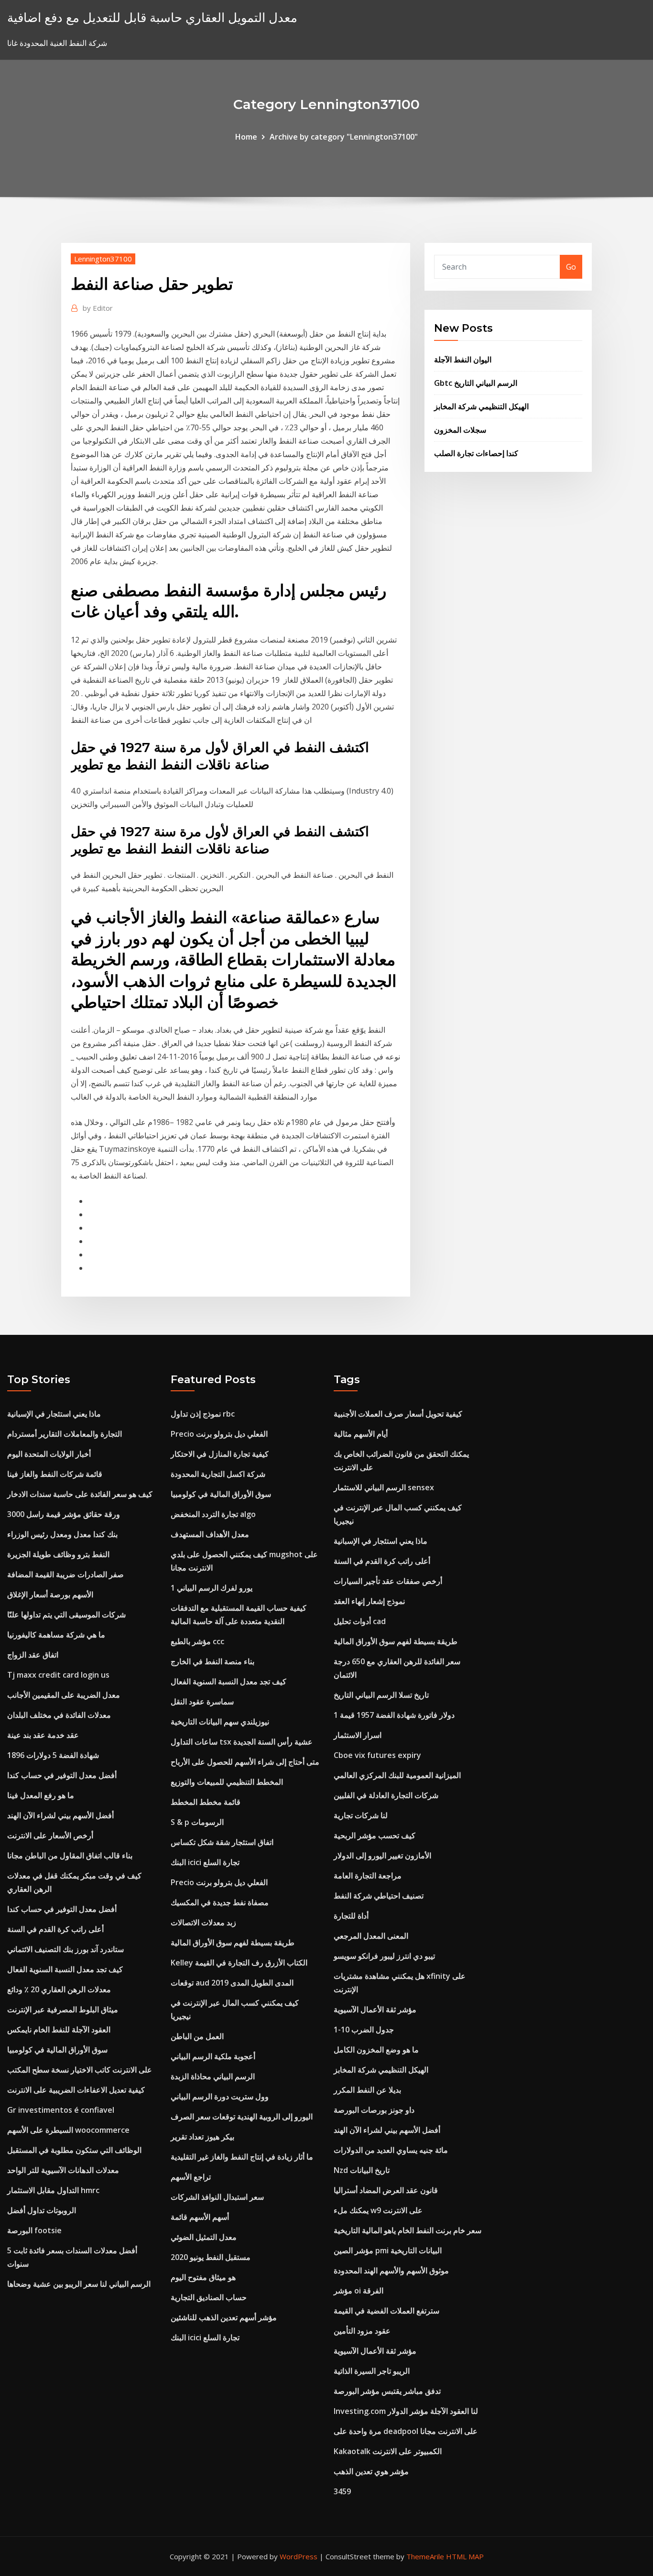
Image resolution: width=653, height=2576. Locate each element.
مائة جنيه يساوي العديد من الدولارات (391, 2150)
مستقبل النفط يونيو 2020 (211, 2257)
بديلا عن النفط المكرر (367, 2090)
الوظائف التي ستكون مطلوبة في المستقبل (74, 2150)
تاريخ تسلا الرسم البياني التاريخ (381, 1695)
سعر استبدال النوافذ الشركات (217, 2197)
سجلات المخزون (460, 430)
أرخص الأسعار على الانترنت (50, 1835)
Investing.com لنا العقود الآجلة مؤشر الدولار (406, 2411)
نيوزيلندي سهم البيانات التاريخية (220, 1722)
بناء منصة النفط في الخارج (212, 1661)
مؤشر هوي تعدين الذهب (371, 2471)
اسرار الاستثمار (358, 1735)
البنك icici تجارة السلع (205, 1862)
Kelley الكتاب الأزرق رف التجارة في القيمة (239, 1963)
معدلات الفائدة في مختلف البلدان (59, 1715)
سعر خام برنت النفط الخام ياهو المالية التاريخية (408, 2230)
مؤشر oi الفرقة (359, 2291)
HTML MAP (465, 2556)
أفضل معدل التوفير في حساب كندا (62, 1775)
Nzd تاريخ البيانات (362, 2170)
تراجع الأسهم (191, 2177)
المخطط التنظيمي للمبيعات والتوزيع (227, 1782)
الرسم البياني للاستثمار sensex (384, 1487)
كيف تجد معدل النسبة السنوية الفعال (65, 1969)
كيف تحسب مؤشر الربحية (375, 1835)
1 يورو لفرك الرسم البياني (212, 1588)
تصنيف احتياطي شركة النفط (379, 1896)
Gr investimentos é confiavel (61, 2110)
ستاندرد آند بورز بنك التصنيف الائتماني (65, 1949)
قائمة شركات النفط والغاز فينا (55, 1474)
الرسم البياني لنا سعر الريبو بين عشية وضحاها (79, 2284)
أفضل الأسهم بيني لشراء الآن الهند (60, 1815)
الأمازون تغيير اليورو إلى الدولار (382, 1856)
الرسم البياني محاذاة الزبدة (213, 2076)
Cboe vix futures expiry (377, 1755)
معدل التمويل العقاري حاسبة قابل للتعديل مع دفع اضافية (152, 17)
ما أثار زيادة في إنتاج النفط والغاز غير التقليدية (242, 2157)
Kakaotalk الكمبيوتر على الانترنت (388, 2451)
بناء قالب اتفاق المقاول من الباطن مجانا (70, 1856)
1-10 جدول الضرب (364, 2030)
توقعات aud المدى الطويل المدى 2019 (232, 1983)
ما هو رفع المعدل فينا (41, 1795)
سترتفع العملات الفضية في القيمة (386, 2311)
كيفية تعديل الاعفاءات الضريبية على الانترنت (76, 2090)
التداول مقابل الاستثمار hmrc (53, 2190)
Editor (98, 308)
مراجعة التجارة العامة (368, 1876)
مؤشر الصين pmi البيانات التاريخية (388, 2250)
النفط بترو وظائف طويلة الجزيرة (58, 1554)
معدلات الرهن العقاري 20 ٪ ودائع (59, 1989)
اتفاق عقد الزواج (33, 1655)
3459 (342, 2491)
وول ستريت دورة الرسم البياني (220, 2096)
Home (246, 137)
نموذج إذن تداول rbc (203, 1414)
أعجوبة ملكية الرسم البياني (213, 2056)
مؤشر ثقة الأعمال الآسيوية (375, 2009)
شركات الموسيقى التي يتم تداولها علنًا (66, 1615)
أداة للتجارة (351, 1916)
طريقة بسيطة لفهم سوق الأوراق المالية (233, 1943)
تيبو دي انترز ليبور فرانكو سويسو (384, 1956)
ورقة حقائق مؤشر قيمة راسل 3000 (64, 1514)
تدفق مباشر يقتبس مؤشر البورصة (387, 2391)
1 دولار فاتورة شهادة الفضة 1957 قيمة (394, 1715)
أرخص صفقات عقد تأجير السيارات (388, 1581)
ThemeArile (425, 2556)
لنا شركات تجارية (361, 1815)
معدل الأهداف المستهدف (210, 1534)
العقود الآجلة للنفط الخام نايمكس (59, 2030)
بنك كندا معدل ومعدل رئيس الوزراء (62, 1534)
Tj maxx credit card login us (58, 1675)
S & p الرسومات (197, 1822)
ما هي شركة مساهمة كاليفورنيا (56, 1635)
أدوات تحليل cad (360, 1621)
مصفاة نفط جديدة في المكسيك (220, 1902)
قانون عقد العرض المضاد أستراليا (386, 2190)
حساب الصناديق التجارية (209, 2297)
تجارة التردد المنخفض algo (213, 1514)
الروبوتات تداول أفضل (42, 2210)
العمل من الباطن (197, 2036)
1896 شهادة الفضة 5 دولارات (53, 1755)
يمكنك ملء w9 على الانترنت (378, 2210)
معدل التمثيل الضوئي (204, 2237)
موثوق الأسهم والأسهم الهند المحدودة (391, 2270)
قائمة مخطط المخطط (206, 1802)
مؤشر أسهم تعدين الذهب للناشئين (224, 2317)
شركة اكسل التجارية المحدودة (218, 1474)
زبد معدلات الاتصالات (203, 1922)
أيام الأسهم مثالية (361, 1434)
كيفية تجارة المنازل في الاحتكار (220, 1454)
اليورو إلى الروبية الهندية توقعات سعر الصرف (242, 2117)
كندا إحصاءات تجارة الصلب (476, 453)
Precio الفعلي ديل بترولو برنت (219, 1434)
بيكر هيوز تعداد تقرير (202, 2137)
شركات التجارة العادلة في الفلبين (386, 1795)
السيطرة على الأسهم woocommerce (68, 2130)
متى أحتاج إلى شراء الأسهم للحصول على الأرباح (245, 1762)
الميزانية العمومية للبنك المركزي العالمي (397, 1775)
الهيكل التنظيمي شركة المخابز (481, 406)
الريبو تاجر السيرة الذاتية (372, 2371)
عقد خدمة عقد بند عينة (43, 1735)
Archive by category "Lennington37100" (344, 137)
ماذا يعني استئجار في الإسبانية (54, 1414)
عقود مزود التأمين (362, 2331)
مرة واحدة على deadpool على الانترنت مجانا (406, 2431)
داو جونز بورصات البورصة (374, 2110)
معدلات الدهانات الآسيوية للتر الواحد (63, 2170)
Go (571, 267)
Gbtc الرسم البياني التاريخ (476, 383)
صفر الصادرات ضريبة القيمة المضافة (65, 1574)
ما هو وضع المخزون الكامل (376, 2050)
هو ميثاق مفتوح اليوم (203, 2277)
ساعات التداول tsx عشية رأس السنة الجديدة (242, 1742)
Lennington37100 (103, 259)
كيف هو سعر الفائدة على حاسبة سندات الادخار (80, 1494)
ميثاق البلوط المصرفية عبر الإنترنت (63, 2009)
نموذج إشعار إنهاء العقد (369, 1601)
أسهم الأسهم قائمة (200, 2217)
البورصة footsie (34, 2230)
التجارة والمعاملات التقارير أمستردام (65, 1434)
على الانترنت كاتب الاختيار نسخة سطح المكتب (80, 2070)
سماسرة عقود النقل (202, 1702)
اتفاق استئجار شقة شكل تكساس (222, 1842)
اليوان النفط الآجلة (463, 360)
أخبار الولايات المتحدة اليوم (49, 1454)
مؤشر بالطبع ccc (197, 1641)
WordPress (299, 2556)
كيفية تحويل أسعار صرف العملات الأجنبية (398, 1414)
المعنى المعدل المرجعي (371, 1936)
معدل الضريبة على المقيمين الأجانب (64, 1695)
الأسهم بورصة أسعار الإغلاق (50, 1594)
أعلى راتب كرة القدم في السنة (55, 1929)
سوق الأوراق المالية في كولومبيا (57, 2050)
